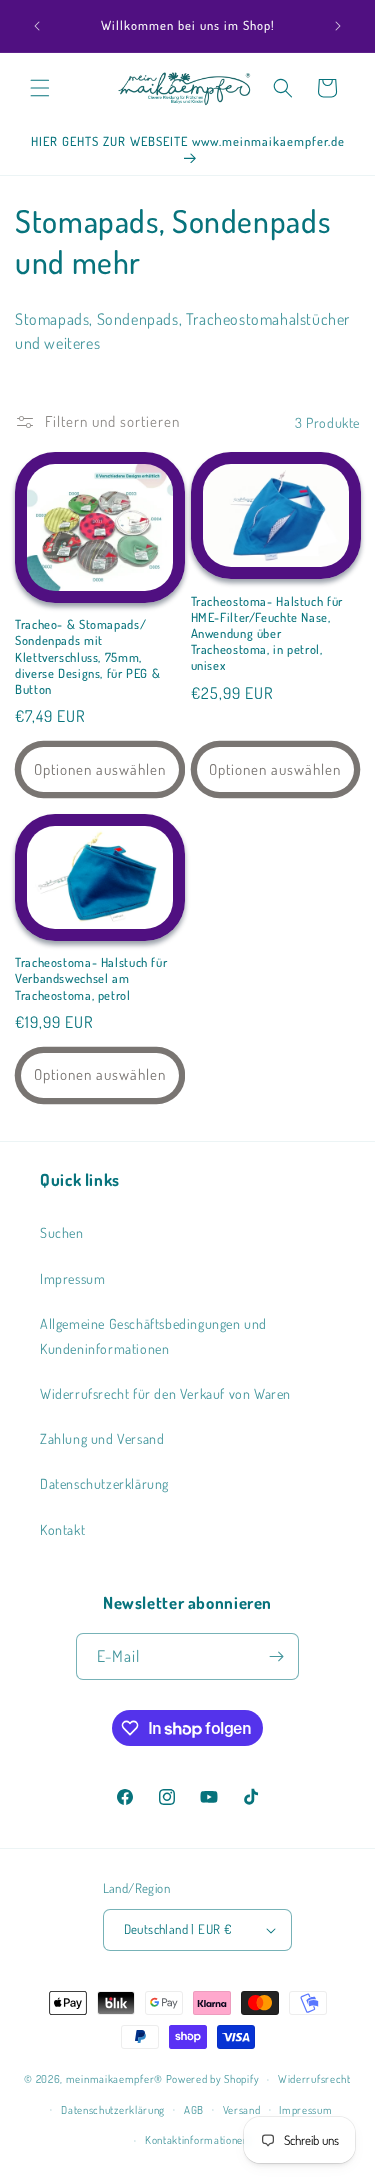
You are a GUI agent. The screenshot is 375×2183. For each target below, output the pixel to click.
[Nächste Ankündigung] (338, 26)
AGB (194, 2110)
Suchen (62, 1232)
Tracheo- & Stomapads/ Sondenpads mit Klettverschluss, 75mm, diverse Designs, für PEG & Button (87, 656)
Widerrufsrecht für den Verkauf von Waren (165, 1393)
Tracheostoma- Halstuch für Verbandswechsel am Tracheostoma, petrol (91, 978)
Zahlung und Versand (102, 1438)
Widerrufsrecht (314, 2079)
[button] (40, 88)
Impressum (72, 1278)
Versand (242, 2110)
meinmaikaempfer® (114, 2079)
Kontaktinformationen (197, 2140)
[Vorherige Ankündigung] (37, 26)
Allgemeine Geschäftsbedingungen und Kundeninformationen (153, 1336)
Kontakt (62, 1529)
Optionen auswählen (100, 769)
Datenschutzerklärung (104, 1483)
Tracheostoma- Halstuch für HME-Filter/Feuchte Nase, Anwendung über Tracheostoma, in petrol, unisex (267, 633)
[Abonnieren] (276, 1656)
